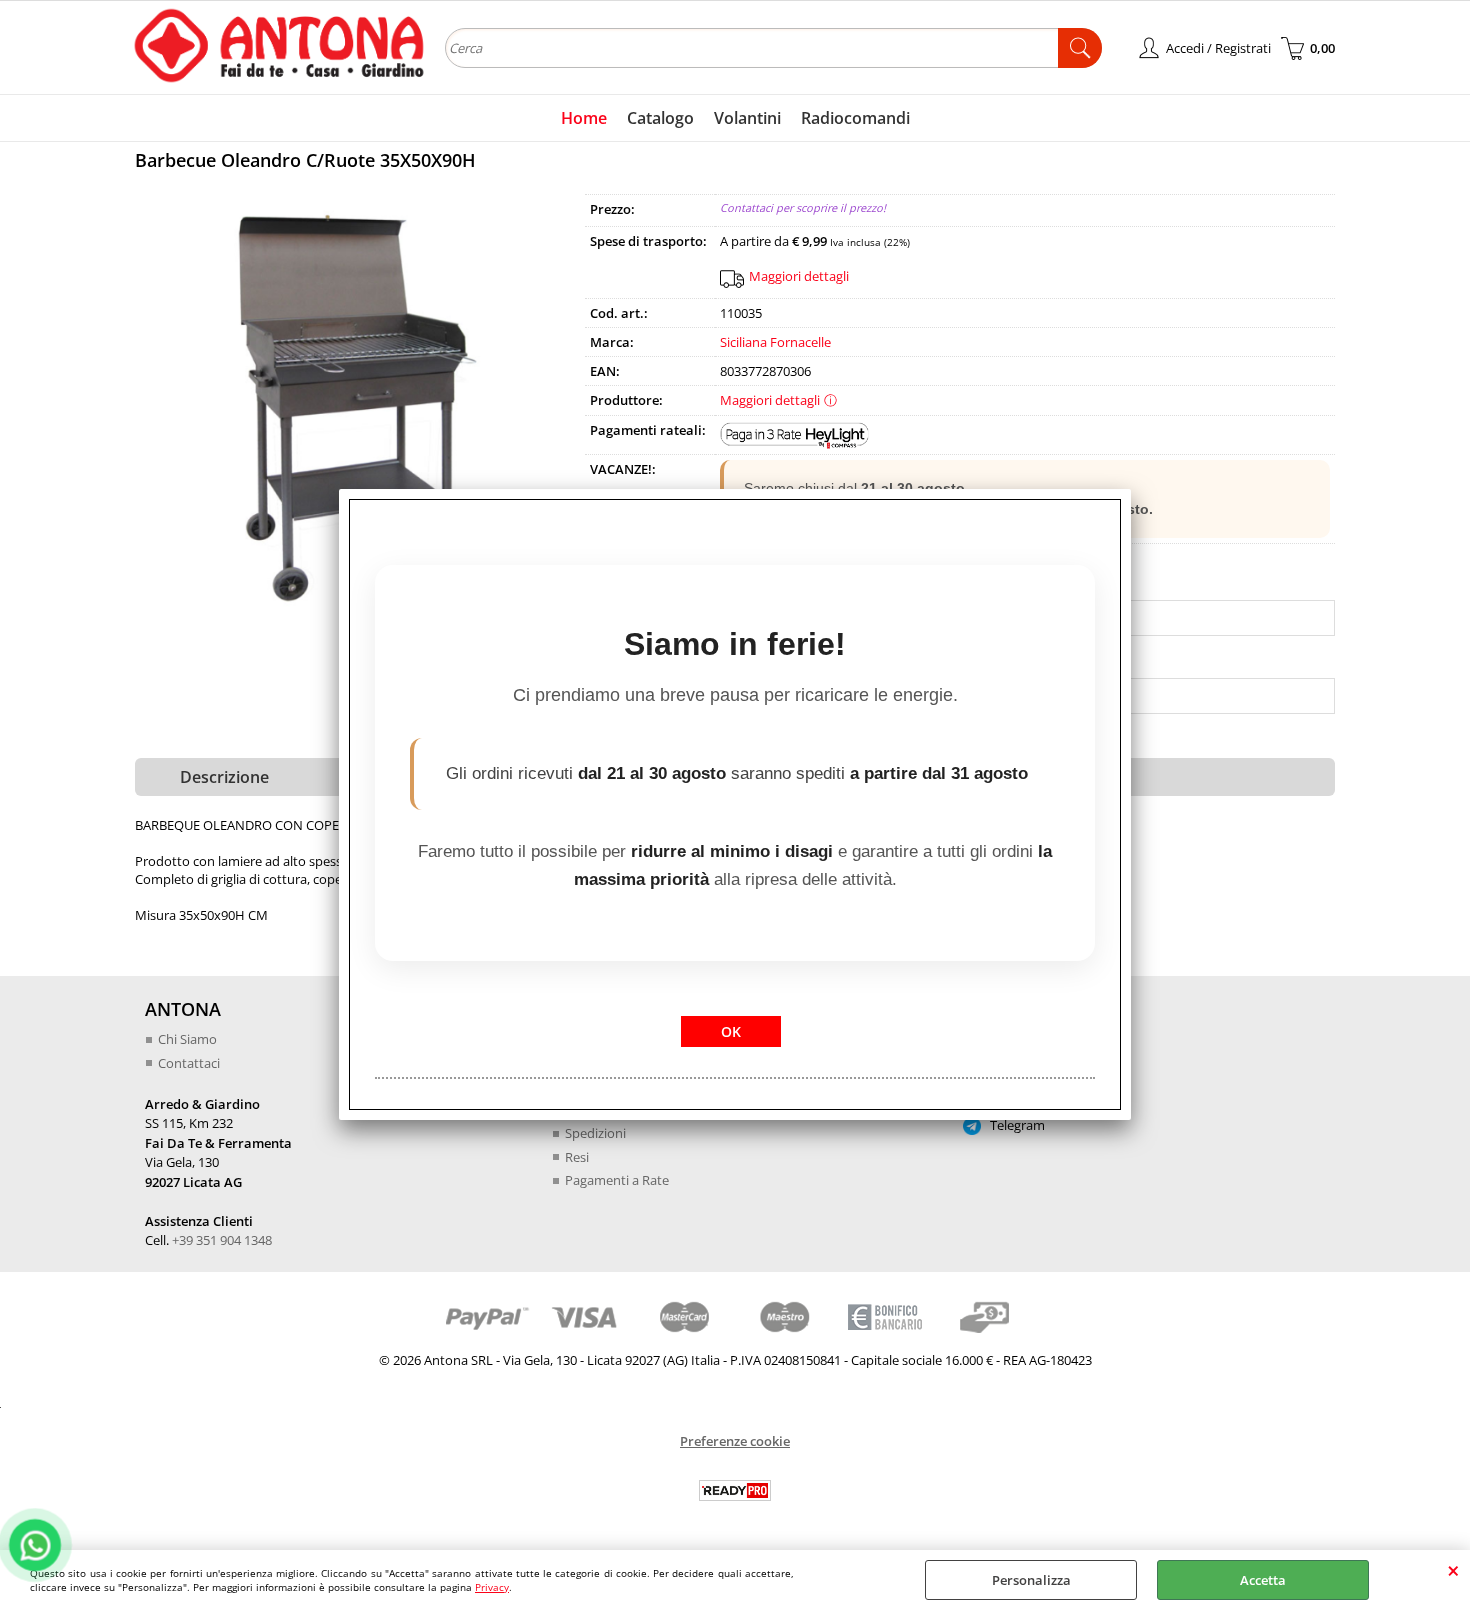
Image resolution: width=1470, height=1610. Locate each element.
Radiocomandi (855, 118)
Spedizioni (595, 1133)
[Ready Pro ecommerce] (735, 1490)
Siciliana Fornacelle (775, 342)
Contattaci (189, 1063)
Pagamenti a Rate (617, 1180)
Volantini (747, 118)
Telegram (1016, 1125)
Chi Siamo (187, 1039)
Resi (577, 1157)
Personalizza (1031, 1580)
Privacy (492, 1587)
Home (584, 118)
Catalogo (660, 118)
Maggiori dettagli (799, 276)
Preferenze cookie (735, 1441)
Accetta (1263, 1580)
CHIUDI (1453, 1570)
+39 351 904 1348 (222, 1240)
